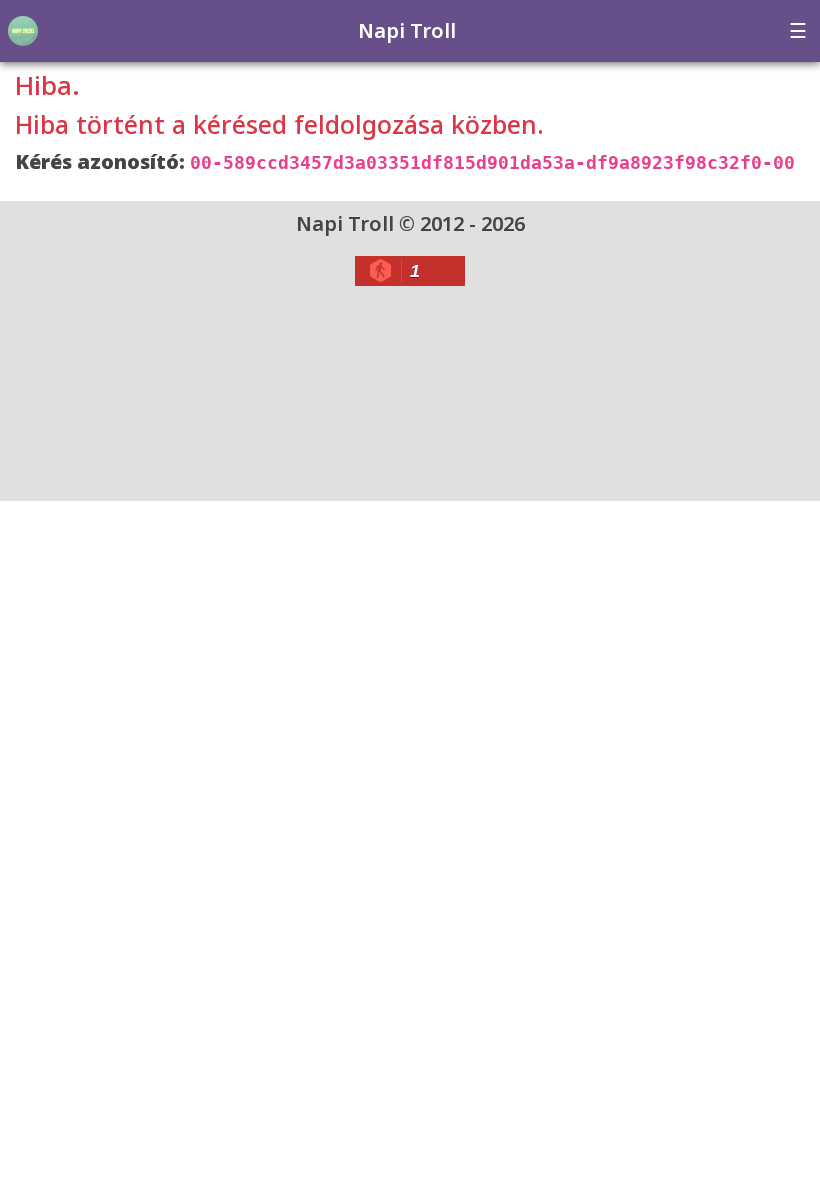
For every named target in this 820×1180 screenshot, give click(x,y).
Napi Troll (407, 30)
